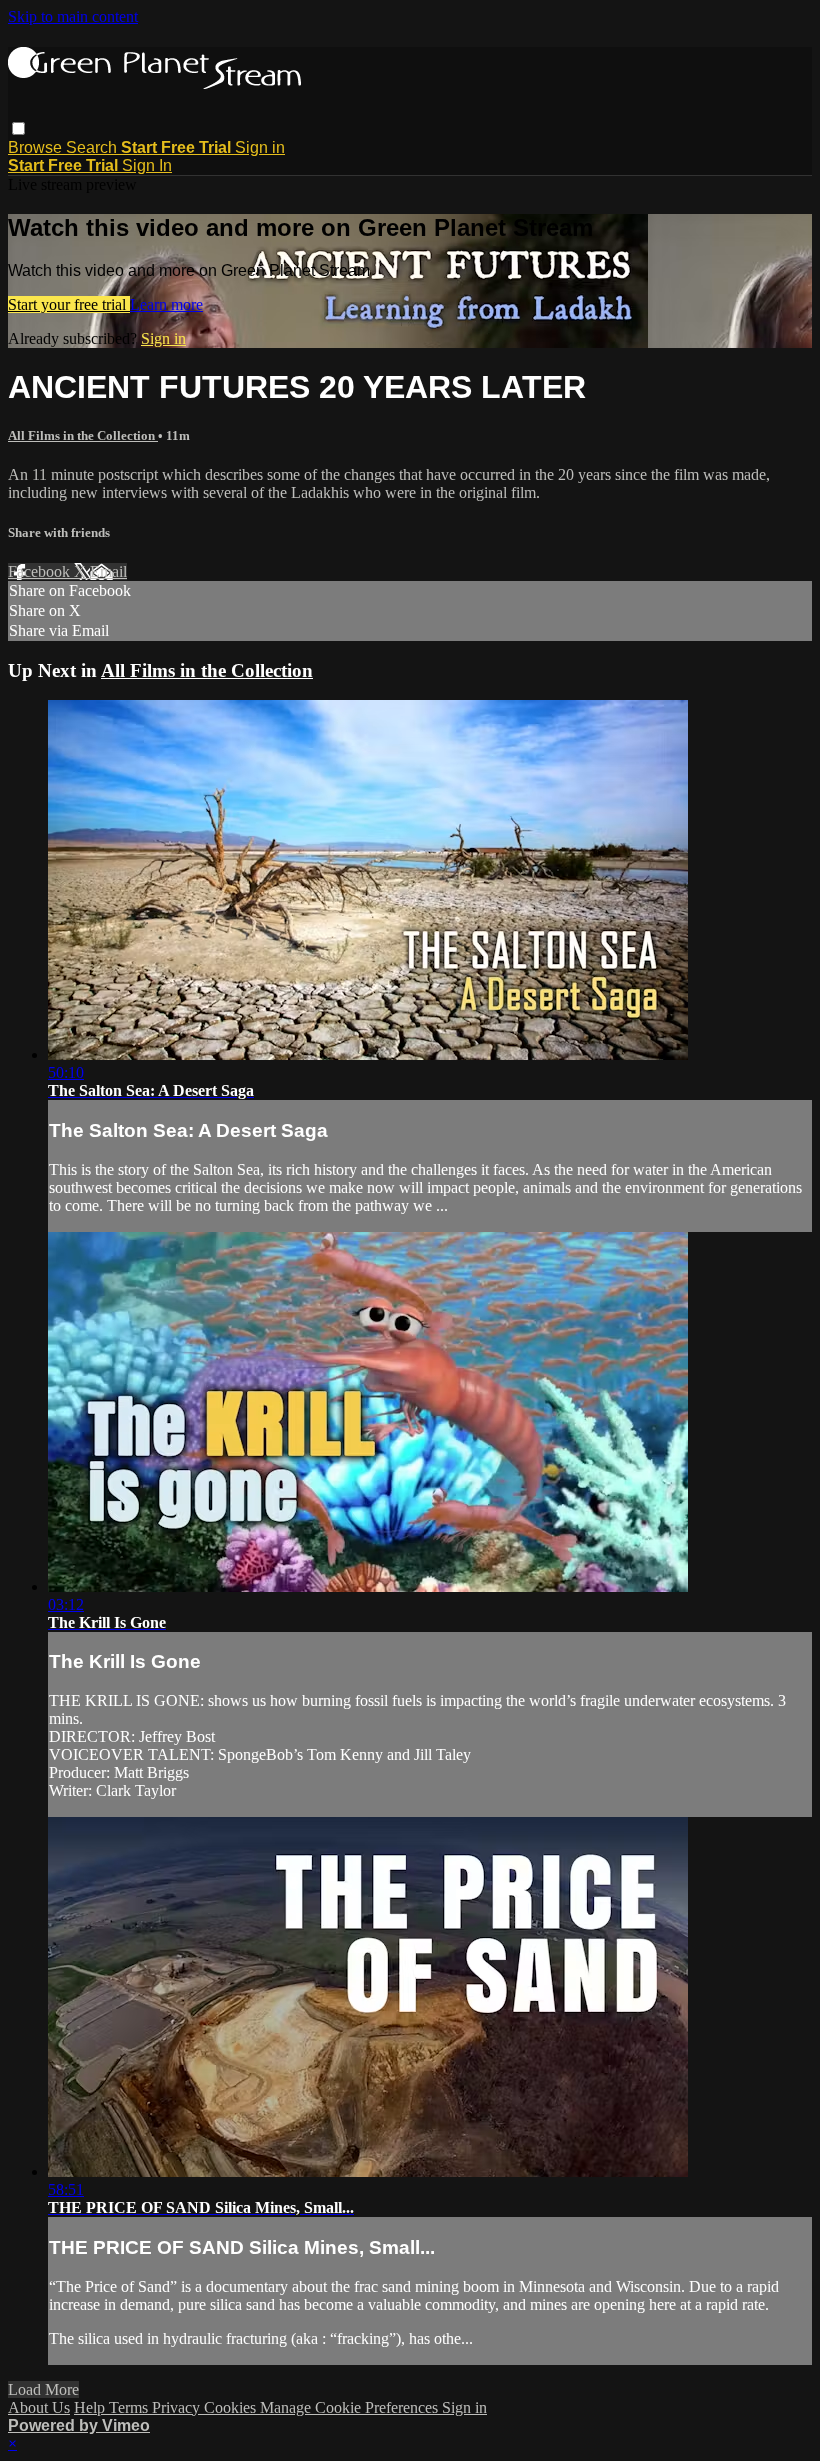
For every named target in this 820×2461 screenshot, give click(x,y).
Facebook (41, 571)
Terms (130, 2407)
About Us (39, 2407)
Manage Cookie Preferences (351, 2407)
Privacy (178, 2407)
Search (93, 147)
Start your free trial (69, 304)
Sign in (260, 147)
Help (91, 2407)
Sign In (147, 165)
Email (108, 571)
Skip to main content (73, 16)
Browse (37, 147)
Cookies (232, 2407)
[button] (18, 128)
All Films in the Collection (83, 435)
